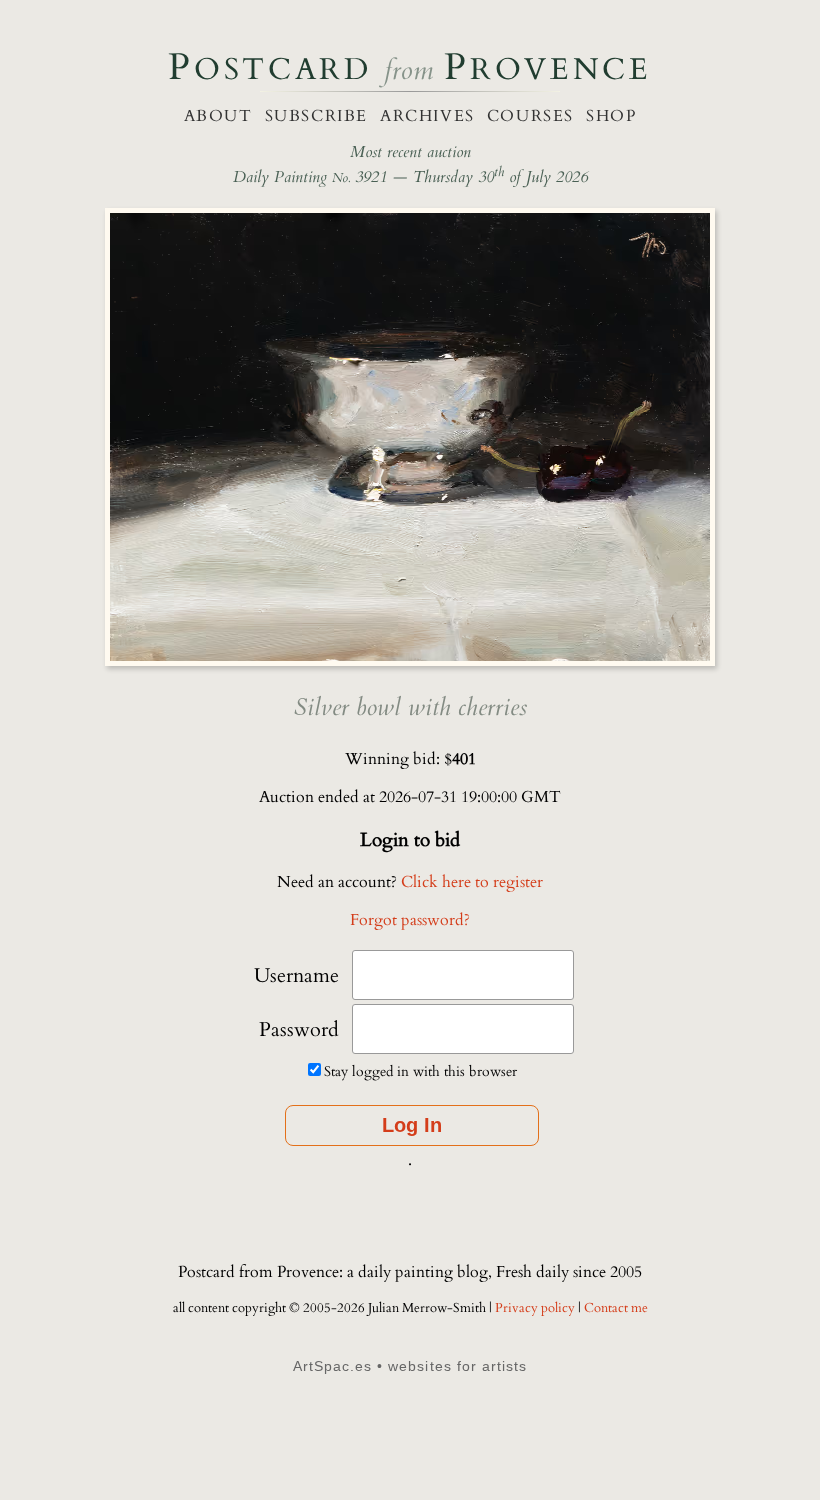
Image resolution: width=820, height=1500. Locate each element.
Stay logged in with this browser (420, 1071)
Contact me (616, 1308)
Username (296, 975)
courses (530, 116)
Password (299, 1029)
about (218, 116)
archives (427, 116)
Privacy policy (536, 1308)
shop (611, 116)
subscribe (316, 116)
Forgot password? (410, 920)
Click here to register (472, 882)
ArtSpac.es (332, 1366)
